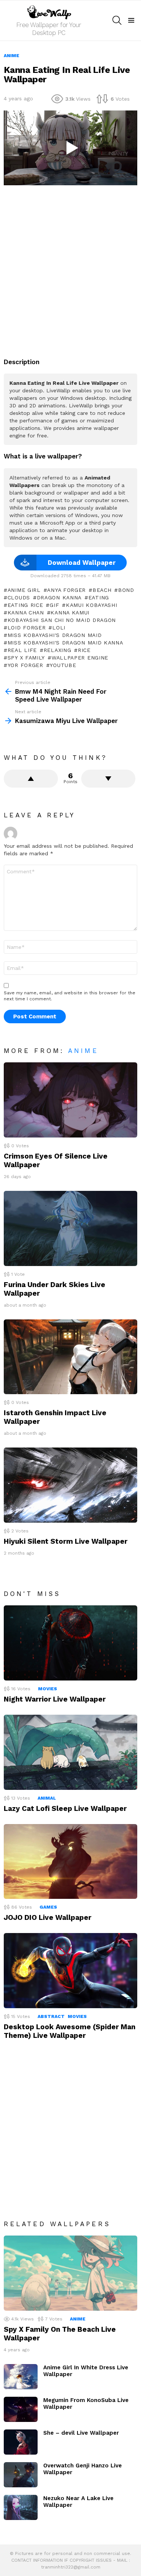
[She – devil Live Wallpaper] (21, 2442)
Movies (48, 1689)
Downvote (108, 779)
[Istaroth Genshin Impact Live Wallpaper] (70, 1357)
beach (102, 590)
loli (59, 628)
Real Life (22, 650)
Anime (83, 1051)
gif (54, 605)
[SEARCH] (117, 20)
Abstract (51, 2016)
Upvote (31, 779)
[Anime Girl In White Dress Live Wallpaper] (21, 2377)
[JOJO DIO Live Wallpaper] (70, 1862)
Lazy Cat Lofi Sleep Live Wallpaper (65, 1808)
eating (99, 597)
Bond (126, 590)
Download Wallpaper (82, 563)
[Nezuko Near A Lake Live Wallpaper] (21, 2507)
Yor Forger (25, 665)
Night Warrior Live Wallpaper (55, 1699)
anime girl (24, 590)
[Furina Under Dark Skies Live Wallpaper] (70, 1228)
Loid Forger (27, 628)
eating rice (25, 605)
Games (48, 1907)
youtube (63, 665)
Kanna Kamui (70, 613)
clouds (19, 597)
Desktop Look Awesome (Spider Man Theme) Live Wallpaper (70, 2031)
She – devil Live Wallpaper (81, 2433)
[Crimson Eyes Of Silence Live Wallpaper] (70, 1100)
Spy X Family (26, 658)
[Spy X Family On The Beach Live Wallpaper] (70, 2273)
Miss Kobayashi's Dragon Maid (55, 635)
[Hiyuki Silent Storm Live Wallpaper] (70, 1485)
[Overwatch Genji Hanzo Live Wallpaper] (21, 2475)
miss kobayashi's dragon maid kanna (65, 643)
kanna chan (26, 613)
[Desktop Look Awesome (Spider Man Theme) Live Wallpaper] (70, 1971)
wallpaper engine (80, 658)
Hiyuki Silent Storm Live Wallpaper (66, 1541)
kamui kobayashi (91, 605)
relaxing (57, 650)
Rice (84, 650)
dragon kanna (59, 597)
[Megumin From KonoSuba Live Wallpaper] (21, 2409)
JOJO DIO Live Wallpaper (48, 1917)
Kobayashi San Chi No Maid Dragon (62, 620)
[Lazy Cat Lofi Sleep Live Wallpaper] (70, 1752)
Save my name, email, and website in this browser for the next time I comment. (70, 996)
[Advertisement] (70, 267)
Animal (47, 1798)
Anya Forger (66, 590)
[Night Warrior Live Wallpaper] (70, 1643)
